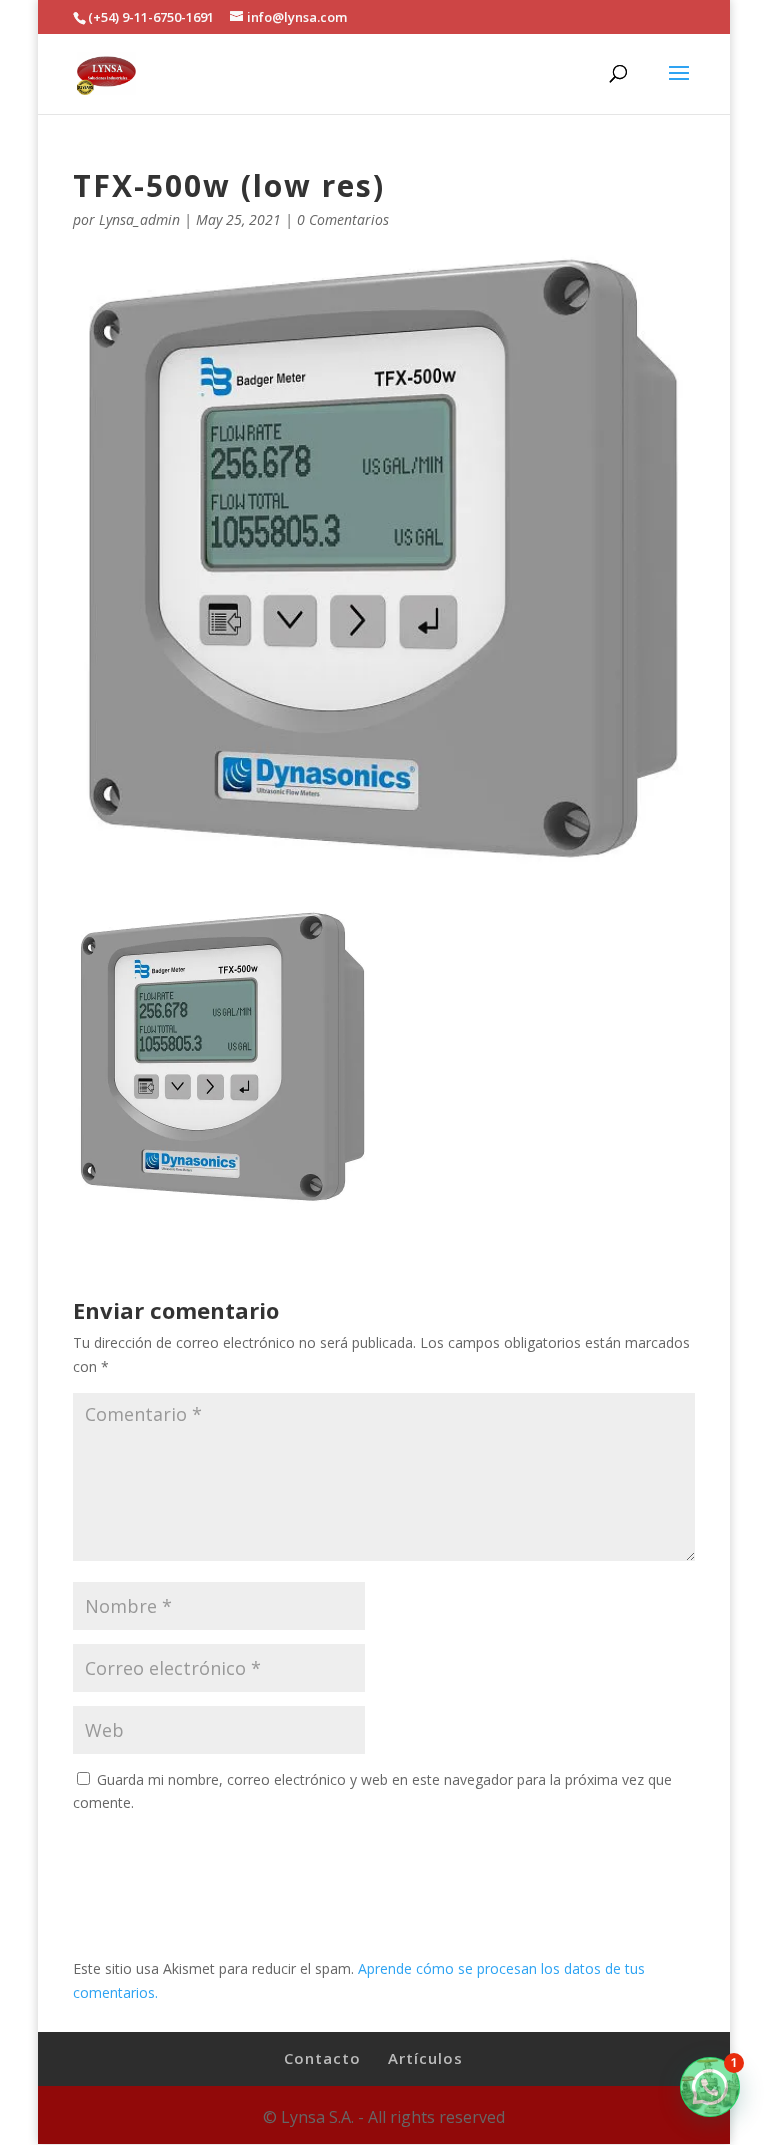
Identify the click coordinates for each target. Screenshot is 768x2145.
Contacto (322, 2058)
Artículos (425, 2058)
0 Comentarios (343, 219)
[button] (710, 2087)
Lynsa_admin (139, 219)
